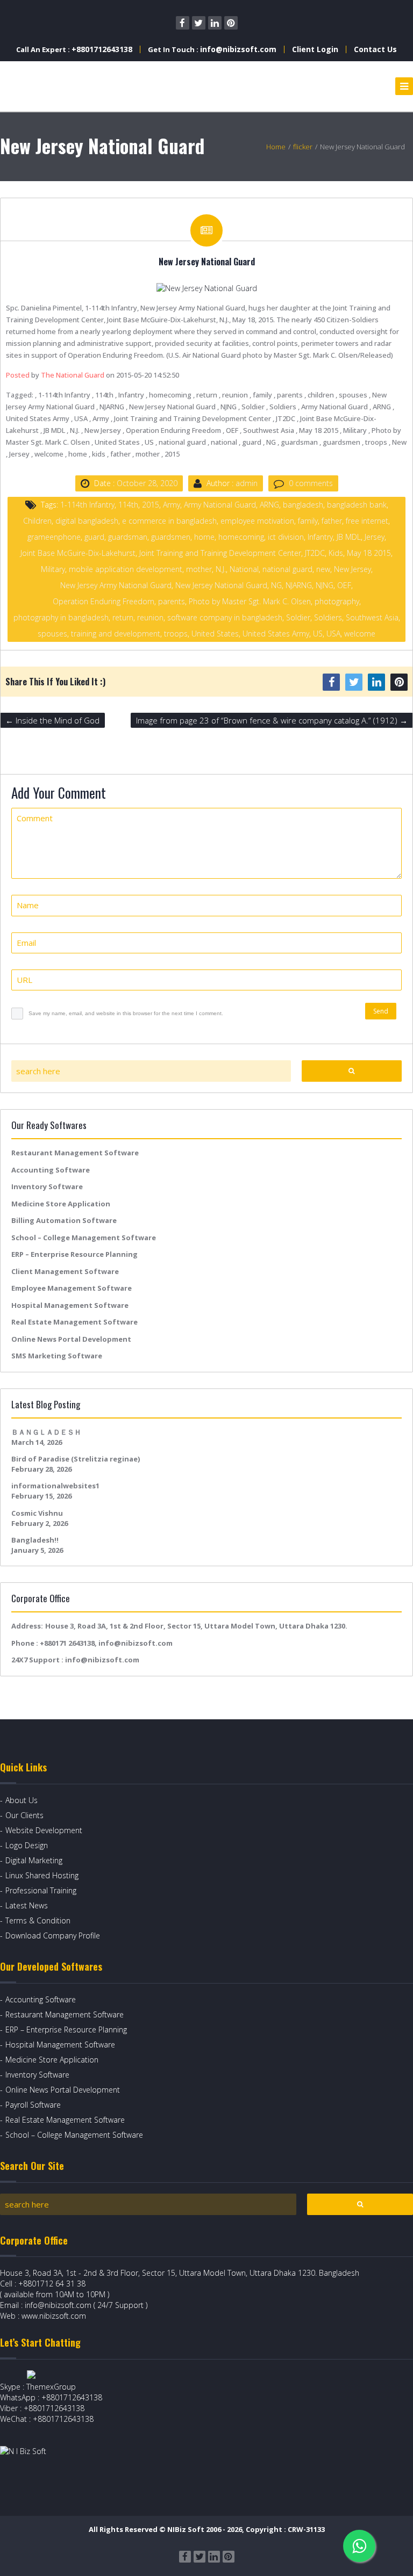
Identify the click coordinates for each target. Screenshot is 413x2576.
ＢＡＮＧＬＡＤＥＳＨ (46, 1432)
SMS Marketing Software (57, 1356)
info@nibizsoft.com (238, 49)
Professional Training (41, 1890)
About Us (22, 1800)
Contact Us (375, 49)
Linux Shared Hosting (42, 1875)
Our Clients (24, 1815)
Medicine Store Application (61, 1204)
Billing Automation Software (64, 1220)
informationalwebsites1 (55, 1486)
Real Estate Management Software (74, 1322)
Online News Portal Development (71, 1339)
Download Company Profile (53, 1935)
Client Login (315, 49)
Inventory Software (47, 1186)
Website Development (44, 1830)
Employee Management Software (72, 1288)
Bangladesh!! (35, 1540)
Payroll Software (33, 2105)
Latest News (27, 1905)
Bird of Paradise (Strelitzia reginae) (76, 1459)
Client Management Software (65, 1271)
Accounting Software (51, 1170)
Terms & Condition (38, 1920)
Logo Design (27, 1845)
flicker (303, 147)
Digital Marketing (34, 1860)
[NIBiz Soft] (49, 86)
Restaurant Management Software (75, 1153)
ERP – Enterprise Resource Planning (74, 1254)
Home (276, 147)
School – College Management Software (84, 1238)
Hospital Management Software (70, 1305)
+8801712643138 (102, 49)
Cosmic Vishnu (37, 1513)
